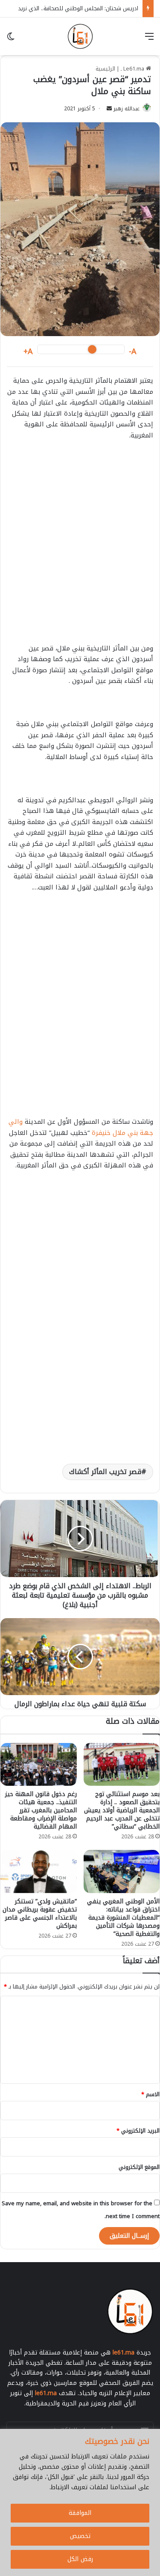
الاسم (150, 2094)
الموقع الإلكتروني (139, 2167)
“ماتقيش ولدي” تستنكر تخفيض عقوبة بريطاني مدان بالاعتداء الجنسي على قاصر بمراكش (40, 1914)
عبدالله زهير (127, 109)
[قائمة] (149, 40)
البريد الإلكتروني (138, 2131)
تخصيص (80, 2536)
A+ (28, 352)
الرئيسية (105, 69)
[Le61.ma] (80, 36)
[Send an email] (109, 109)
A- (133, 352)
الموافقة (80, 2513)
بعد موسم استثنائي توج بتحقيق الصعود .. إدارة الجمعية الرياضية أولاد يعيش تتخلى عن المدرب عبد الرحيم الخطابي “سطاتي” (122, 1810)
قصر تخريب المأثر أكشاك (105, 1472)
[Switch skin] (11, 40)
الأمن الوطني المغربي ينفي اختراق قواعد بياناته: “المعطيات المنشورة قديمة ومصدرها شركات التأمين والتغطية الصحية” (123, 1918)
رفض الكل (80, 2559)
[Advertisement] (80, 557)
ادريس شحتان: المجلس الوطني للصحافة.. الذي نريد (78, 8)
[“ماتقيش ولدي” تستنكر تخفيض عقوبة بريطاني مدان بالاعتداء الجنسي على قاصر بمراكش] (39, 1871)
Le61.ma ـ (133, 69)
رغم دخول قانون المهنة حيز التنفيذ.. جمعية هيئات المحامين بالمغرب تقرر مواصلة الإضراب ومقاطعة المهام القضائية (41, 1810)
